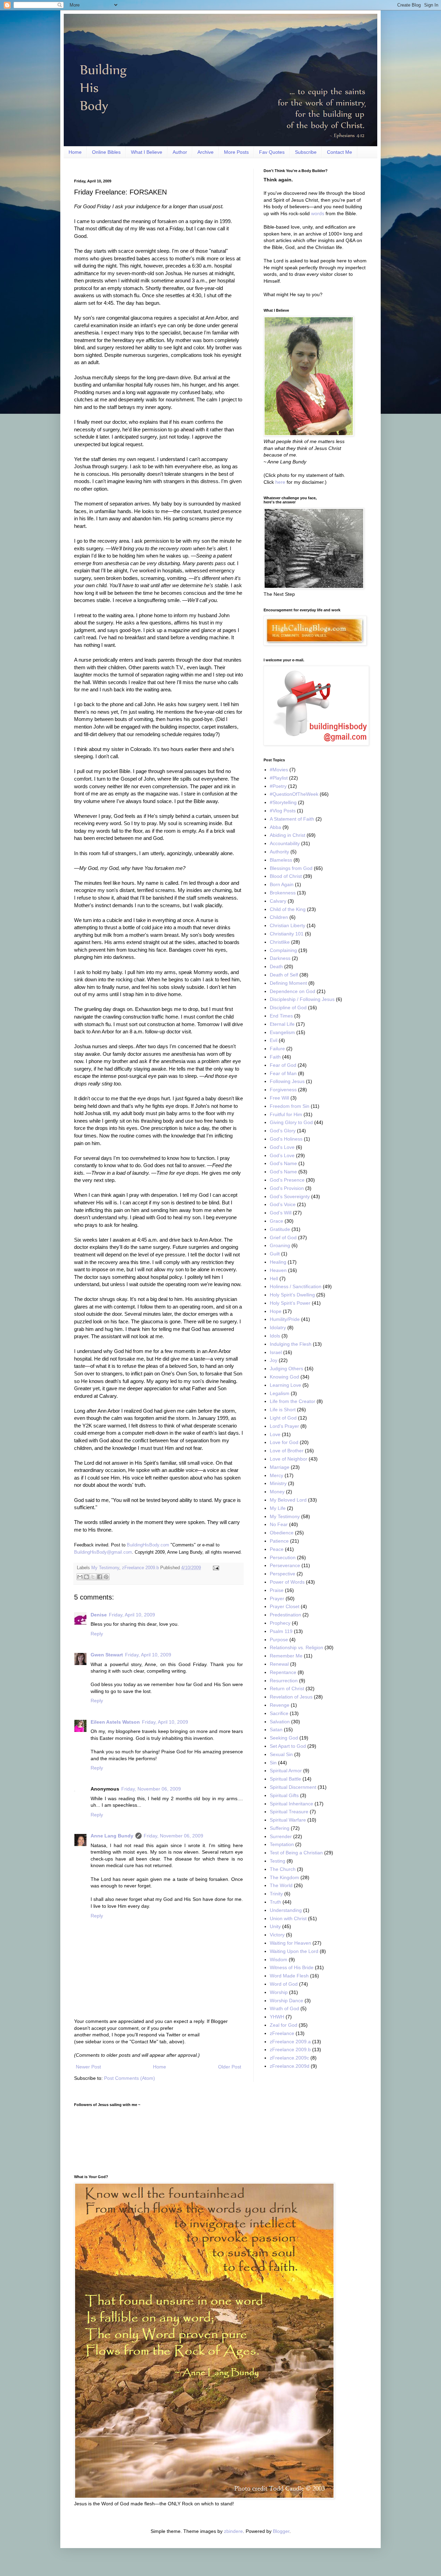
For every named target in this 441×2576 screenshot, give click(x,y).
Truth (275, 1902)
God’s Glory (283, 1131)
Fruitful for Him (286, 1114)
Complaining (283, 950)
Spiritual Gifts (284, 1795)
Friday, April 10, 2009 (132, 1615)
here (280, 482)
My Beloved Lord (288, 1500)
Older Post (230, 2067)
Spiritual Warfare (288, 1820)
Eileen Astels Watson (115, 1722)
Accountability (285, 843)
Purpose (279, 1640)
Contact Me (340, 152)
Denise (99, 1615)
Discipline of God (288, 1008)
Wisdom (279, 1959)
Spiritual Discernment (293, 1787)
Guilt (275, 1254)
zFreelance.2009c (289, 2058)
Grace (276, 1221)
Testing (278, 1861)
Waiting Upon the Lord (294, 1951)
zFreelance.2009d (290, 2066)
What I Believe (147, 152)
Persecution (283, 1557)
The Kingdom (284, 1877)
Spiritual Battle (285, 1779)
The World (281, 1885)
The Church (283, 1869)
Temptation (282, 1844)
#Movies (279, 770)
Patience (279, 1541)
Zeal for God (284, 2025)
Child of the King (288, 909)
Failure (277, 1049)
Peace (277, 1549)
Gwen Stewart (107, 1655)
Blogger (281, 2531)
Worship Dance (286, 2001)
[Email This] (80, 1577)
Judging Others (286, 1369)
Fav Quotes (272, 152)
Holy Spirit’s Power (290, 1303)
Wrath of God (284, 2008)
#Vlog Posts (283, 811)
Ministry (278, 1483)
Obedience (282, 1533)
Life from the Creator (293, 1401)
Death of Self (284, 975)
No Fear (279, 1524)
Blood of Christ (286, 876)
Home (75, 152)
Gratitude (280, 1229)
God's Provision (287, 1188)
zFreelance (282, 2033)
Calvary (278, 901)
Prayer (277, 1598)
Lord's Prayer (284, 1426)
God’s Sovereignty (290, 1196)
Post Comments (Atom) (130, 2078)
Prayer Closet (285, 1606)
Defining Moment (288, 983)
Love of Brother (287, 1451)
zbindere (233, 2531)
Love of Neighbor (289, 1459)
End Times (281, 1016)
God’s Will (281, 1213)
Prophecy (280, 1623)
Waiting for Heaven (290, 1943)
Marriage (280, 1467)
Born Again (282, 884)
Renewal (279, 1664)
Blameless (281, 860)
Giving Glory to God (291, 1122)
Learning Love (285, 1385)
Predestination (285, 1615)
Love (275, 1434)
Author (180, 152)
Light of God (283, 1418)
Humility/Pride (285, 1319)
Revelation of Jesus (291, 1697)
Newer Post (88, 2067)
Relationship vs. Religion (296, 1647)
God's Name (283, 1163)
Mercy (276, 1475)
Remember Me (286, 1656)
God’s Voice (283, 1204)
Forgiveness (283, 1090)
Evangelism (282, 1032)
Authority (279, 852)
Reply (97, 1634)
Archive (206, 152)
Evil (274, 1040)
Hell (274, 1279)
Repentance (283, 1672)
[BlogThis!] (86, 1577)
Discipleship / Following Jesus (302, 999)
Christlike (280, 942)
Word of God (284, 1984)
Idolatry (278, 1327)
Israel (276, 1352)
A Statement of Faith (292, 819)
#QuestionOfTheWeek (294, 794)
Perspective (283, 1574)
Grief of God (283, 1237)
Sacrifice (279, 1713)
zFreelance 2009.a (290, 2042)
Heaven (278, 1270)
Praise (277, 1590)
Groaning (280, 1245)
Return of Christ (287, 1688)
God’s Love (282, 1155)
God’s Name (283, 1172)
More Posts (236, 152)
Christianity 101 (287, 934)
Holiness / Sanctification (296, 1286)
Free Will (279, 1098)
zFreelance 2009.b (140, 1568)
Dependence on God (293, 991)
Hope (276, 1311)
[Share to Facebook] (100, 1577)
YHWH (277, 2017)
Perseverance (285, 1565)
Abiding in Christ (288, 835)
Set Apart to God (288, 1746)
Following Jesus (287, 1081)
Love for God (284, 1442)
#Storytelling (283, 802)
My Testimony (105, 1568)
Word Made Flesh (289, 1976)
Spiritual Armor (286, 1771)
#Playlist (279, 778)
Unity (275, 1926)
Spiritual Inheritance (291, 1804)
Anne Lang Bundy (112, 1836)
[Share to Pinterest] (106, 1577)
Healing (278, 1262)
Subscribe (306, 152)
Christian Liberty (288, 925)
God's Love (282, 1147)
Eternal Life (282, 1024)
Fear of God (283, 1065)
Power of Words (287, 1582)
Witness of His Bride (292, 1967)
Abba (275, 827)
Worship (279, 1992)
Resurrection (284, 1681)
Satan (276, 1730)
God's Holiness (286, 1139)
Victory (277, 1935)
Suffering (280, 1828)
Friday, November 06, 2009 (151, 1789)
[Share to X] (93, 1577)
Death (276, 966)
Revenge (280, 1705)
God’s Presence (287, 1180)
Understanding (286, 1910)
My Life (278, 1508)
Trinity (276, 1894)
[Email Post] (215, 1568)
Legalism (280, 1393)
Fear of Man (283, 1073)
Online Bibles (106, 152)
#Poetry (278, 786)
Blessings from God (291, 868)
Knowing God (284, 1377)
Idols (275, 1336)
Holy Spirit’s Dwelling (292, 1295)
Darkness (280, 958)
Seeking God (284, 1738)
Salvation (280, 1722)
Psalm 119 (281, 1631)
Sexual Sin (281, 1754)
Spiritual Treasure (289, 1812)
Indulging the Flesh (291, 1344)
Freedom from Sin (290, 1106)
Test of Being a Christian (296, 1853)
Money (277, 1492)
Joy (274, 1360)
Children (279, 917)
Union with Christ (288, 1918)
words (318, 213)
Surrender (281, 1836)
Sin (273, 1763)
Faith (275, 1057)
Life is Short (283, 1410)
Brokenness (283, 893)
